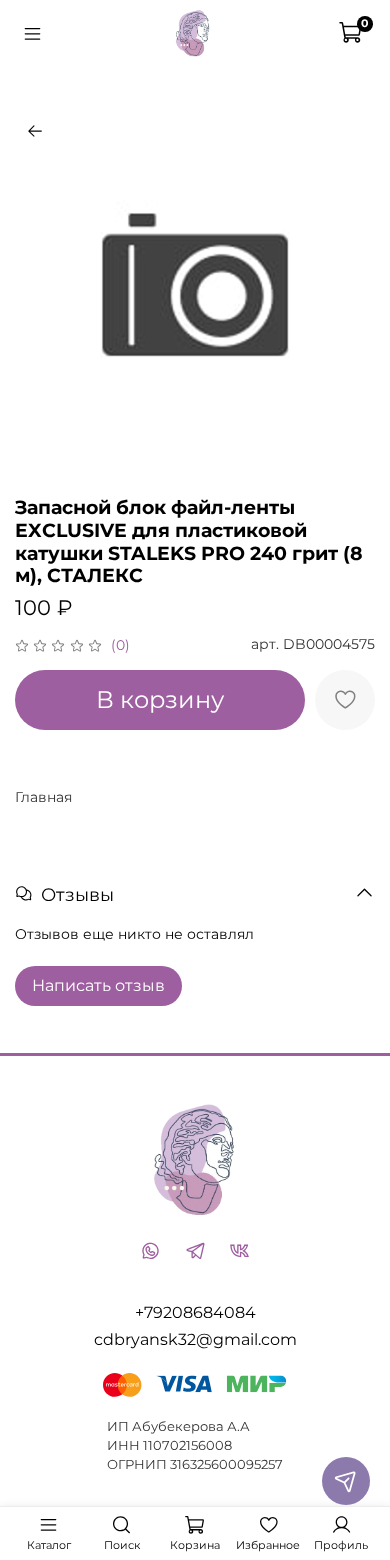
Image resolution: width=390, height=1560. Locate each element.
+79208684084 (195, 1312)
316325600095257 (226, 1464)
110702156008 (187, 1445)
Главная (43, 797)
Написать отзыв (98, 985)
